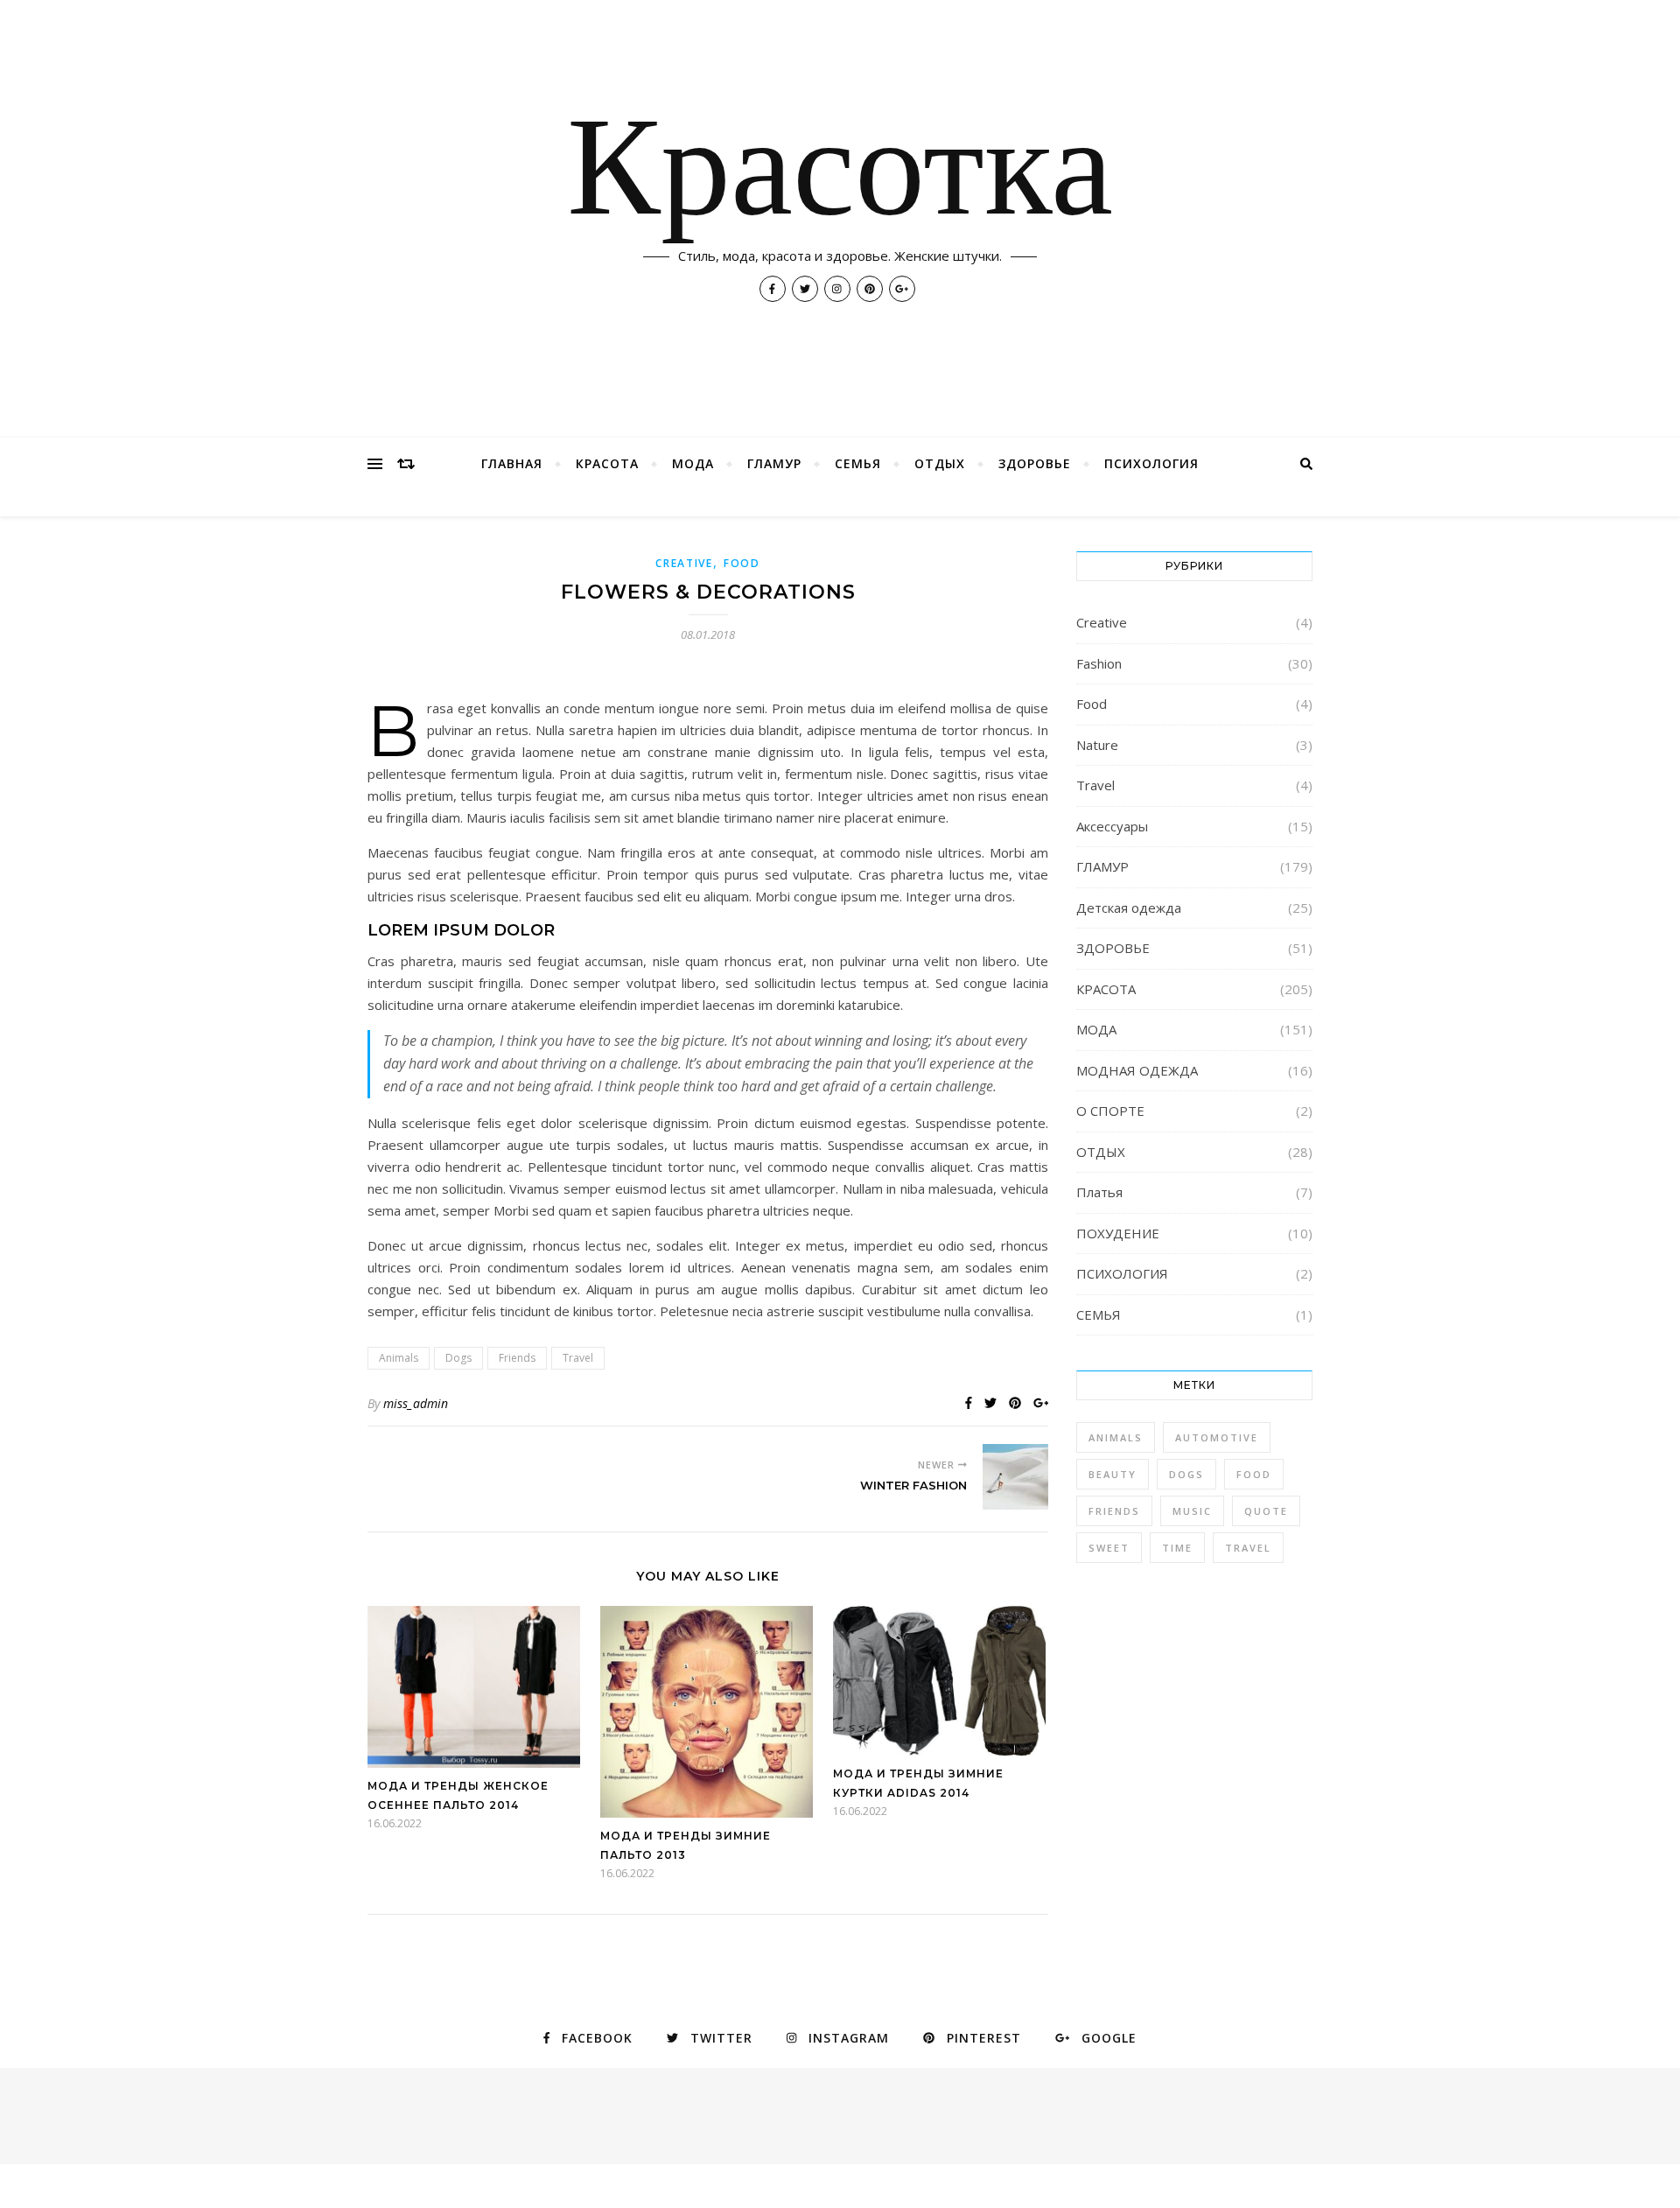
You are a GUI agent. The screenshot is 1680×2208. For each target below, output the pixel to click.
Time (1177, 1548)
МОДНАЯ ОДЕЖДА (1137, 1070)
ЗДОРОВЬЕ (1035, 463)
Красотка (840, 175)
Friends (517, 1358)
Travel (578, 1358)
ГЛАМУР (774, 463)
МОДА (693, 463)
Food (742, 563)
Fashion (1099, 663)
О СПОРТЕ (1110, 1111)
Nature (1097, 745)
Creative (684, 563)
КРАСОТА (607, 463)
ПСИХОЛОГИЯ (1151, 463)
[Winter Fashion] (1015, 1477)
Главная (512, 463)
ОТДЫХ (940, 463)
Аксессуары (1112, 826)
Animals (399, 1358)
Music (1192, 1511)
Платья (1099, 1192)
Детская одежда (1129, 908)
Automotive (1217, 1437)
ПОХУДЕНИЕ (1118, 1233)
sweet (1109, 1548)
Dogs (458, 1358)
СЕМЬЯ (858, 463)
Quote (1266, 1511)
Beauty (1113, 1474)
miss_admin (416, 1403)
